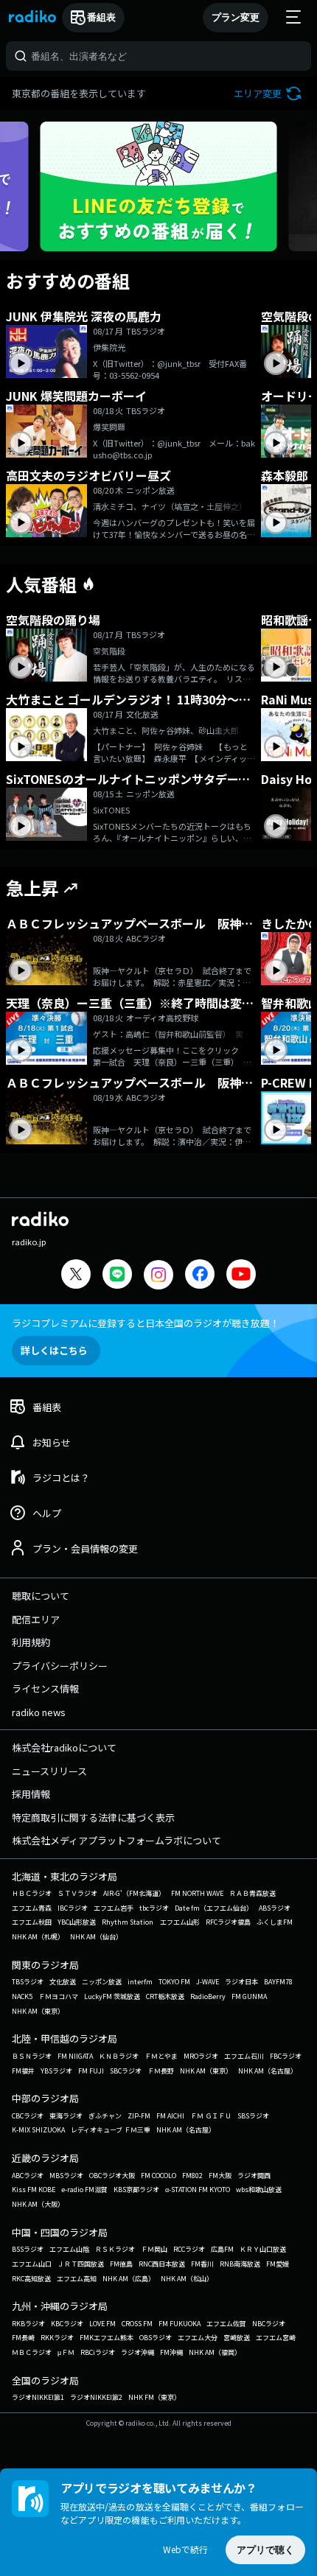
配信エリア (36, 1619)
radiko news (39, 1712)
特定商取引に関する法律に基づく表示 (93, 1817)
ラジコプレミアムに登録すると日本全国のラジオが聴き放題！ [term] (146, 1323)
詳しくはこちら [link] (54, 1350)
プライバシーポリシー (60, 1666)
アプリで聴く (265, 2550)
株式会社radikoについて (64, 1747)
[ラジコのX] (76, 1276)
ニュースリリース (49, 1771)
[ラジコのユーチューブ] (241, 1276)
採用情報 (31, 1794)
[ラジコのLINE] (117, 1276)
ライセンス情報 (45, 1688)
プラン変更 (236, 17)
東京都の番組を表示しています (79, 93)
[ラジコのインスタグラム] (158, 1275)
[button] (269, 93)
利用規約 (31, 1642)
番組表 (101, 17)
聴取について (41, 1596)
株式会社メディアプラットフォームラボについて (116, 1840)
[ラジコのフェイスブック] (200, 1276)
